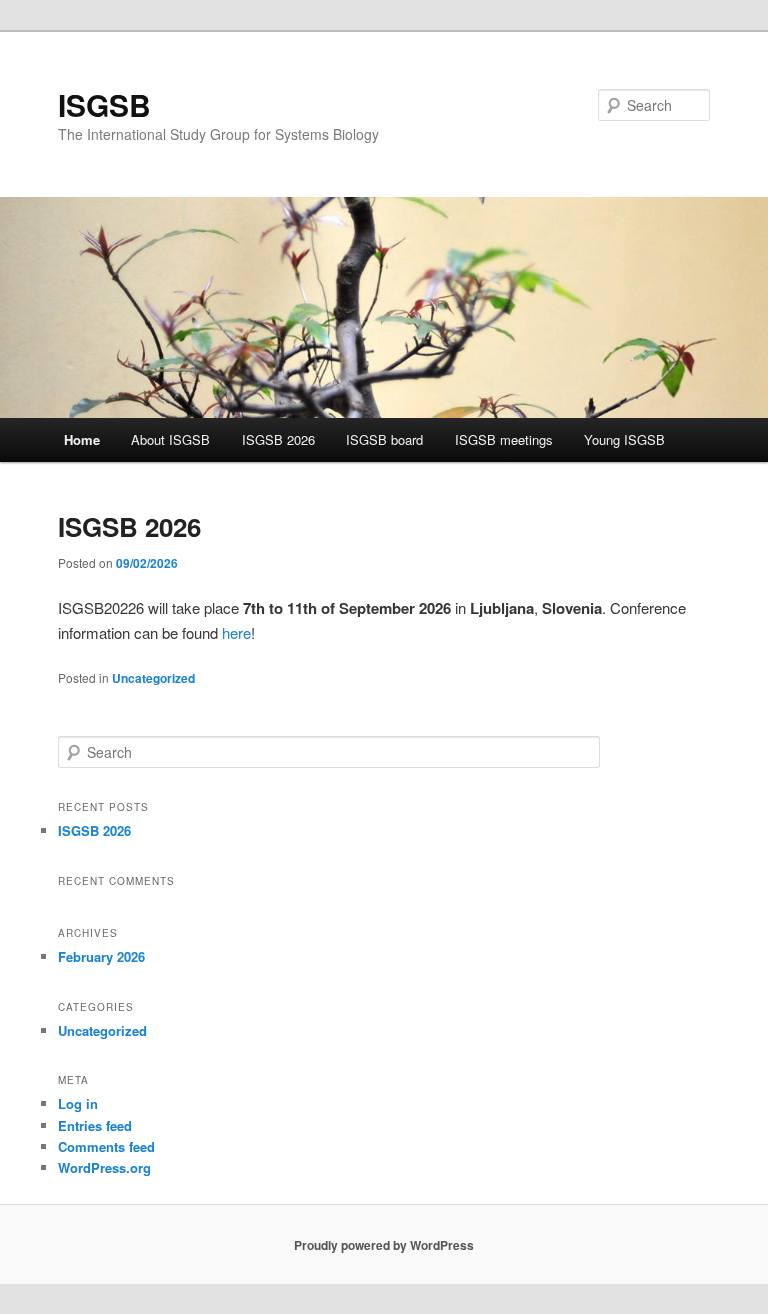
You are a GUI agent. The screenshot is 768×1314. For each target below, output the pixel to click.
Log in (78, 1103)
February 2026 (101, 956)
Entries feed (95, 1125)
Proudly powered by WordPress (384, 1245)
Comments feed (106, 1146)
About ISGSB (170, 439)
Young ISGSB (624, 439)
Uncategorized (153, 678)
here (236, 632)
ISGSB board (384, 439)
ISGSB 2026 (278, 439)
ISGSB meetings (504, 439)
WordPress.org (104, 1167)
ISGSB (104, 104)
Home (82, 439)
